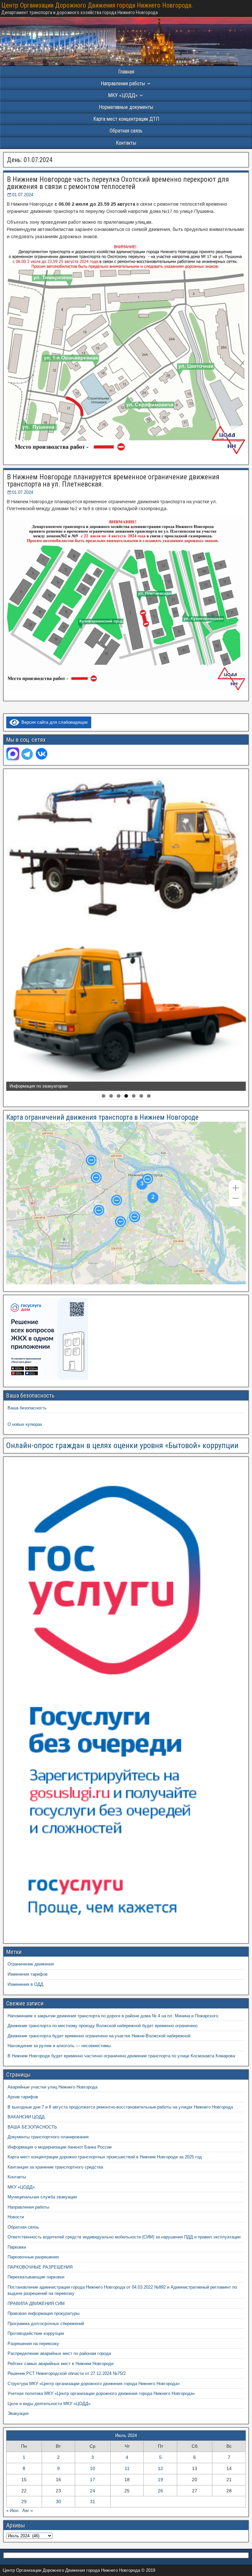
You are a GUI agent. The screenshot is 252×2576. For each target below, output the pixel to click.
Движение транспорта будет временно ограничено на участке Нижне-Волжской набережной (99, 2036)
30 (58, 2502)
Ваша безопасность (27, 1408)
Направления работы (28, 2207)
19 (160, 2480)
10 (93, 2468)
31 (93, 2502)
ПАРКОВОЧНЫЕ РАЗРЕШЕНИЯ (40, 2267)
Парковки (17, 2247)
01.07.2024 (23, 195)
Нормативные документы (126, 107)
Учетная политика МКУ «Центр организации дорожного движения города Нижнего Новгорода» (101, 2393)
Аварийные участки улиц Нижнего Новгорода (52, 2087)
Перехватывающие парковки (36, 2277)
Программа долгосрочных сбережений (46, 2324)
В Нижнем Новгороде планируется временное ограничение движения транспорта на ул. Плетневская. (113, 480)
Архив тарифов (23, 2097)
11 (127, 2468)
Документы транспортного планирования (48, 2137)
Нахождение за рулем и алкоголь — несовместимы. (60, 2046)
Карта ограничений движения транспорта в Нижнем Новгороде (102, 1117)
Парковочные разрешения (33, 2257)
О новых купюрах (25, 1424)
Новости (16, 2217)
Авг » (28, 2511)
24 (93, 2491)
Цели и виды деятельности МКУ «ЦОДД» (49, 2404)
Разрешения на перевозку (33, 2344)
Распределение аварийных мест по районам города (59, 2353)
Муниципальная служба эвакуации (42, 2197)
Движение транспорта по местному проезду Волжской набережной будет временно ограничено (103, 2026)
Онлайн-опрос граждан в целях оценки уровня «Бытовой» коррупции (122, 1445)
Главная (126, 72)
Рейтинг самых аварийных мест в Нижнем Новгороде (61, 2364)
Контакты (126, 143)
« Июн (12, 2511)
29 (24, 2502)
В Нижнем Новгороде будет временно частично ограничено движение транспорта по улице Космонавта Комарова (121, 2056)
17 (93, 2480)
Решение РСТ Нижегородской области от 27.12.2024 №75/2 (67, 2373)
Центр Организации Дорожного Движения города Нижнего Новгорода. (97, 5)
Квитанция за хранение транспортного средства (55, 2167)
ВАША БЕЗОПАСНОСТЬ (32, 2127)
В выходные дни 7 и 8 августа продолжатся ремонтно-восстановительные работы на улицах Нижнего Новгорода (120, 2107)
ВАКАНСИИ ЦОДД (26, 2117)
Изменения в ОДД (25, 1984)
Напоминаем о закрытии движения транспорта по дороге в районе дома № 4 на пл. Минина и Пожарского (113, 2016)
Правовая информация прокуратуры (43, 2313)
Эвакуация (18, 2413)
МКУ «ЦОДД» (123, 95)
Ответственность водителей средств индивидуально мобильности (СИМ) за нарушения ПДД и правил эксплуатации (124, 2237)
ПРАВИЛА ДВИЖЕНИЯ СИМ (36, 2304)
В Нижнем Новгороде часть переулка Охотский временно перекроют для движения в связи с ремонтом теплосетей (118, 183)
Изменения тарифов (28, 1974)
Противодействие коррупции (36, 2333)
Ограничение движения (31, 1964)
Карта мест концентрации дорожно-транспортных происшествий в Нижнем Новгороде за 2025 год (105, 2157)
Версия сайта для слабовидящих (53, 722)
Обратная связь (126, 131)
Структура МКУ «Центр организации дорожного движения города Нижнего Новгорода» (94, 2384)
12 (160, 2468)
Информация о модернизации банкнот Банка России (60, 2147)
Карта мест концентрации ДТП (126, 119)
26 (160, 2491)
